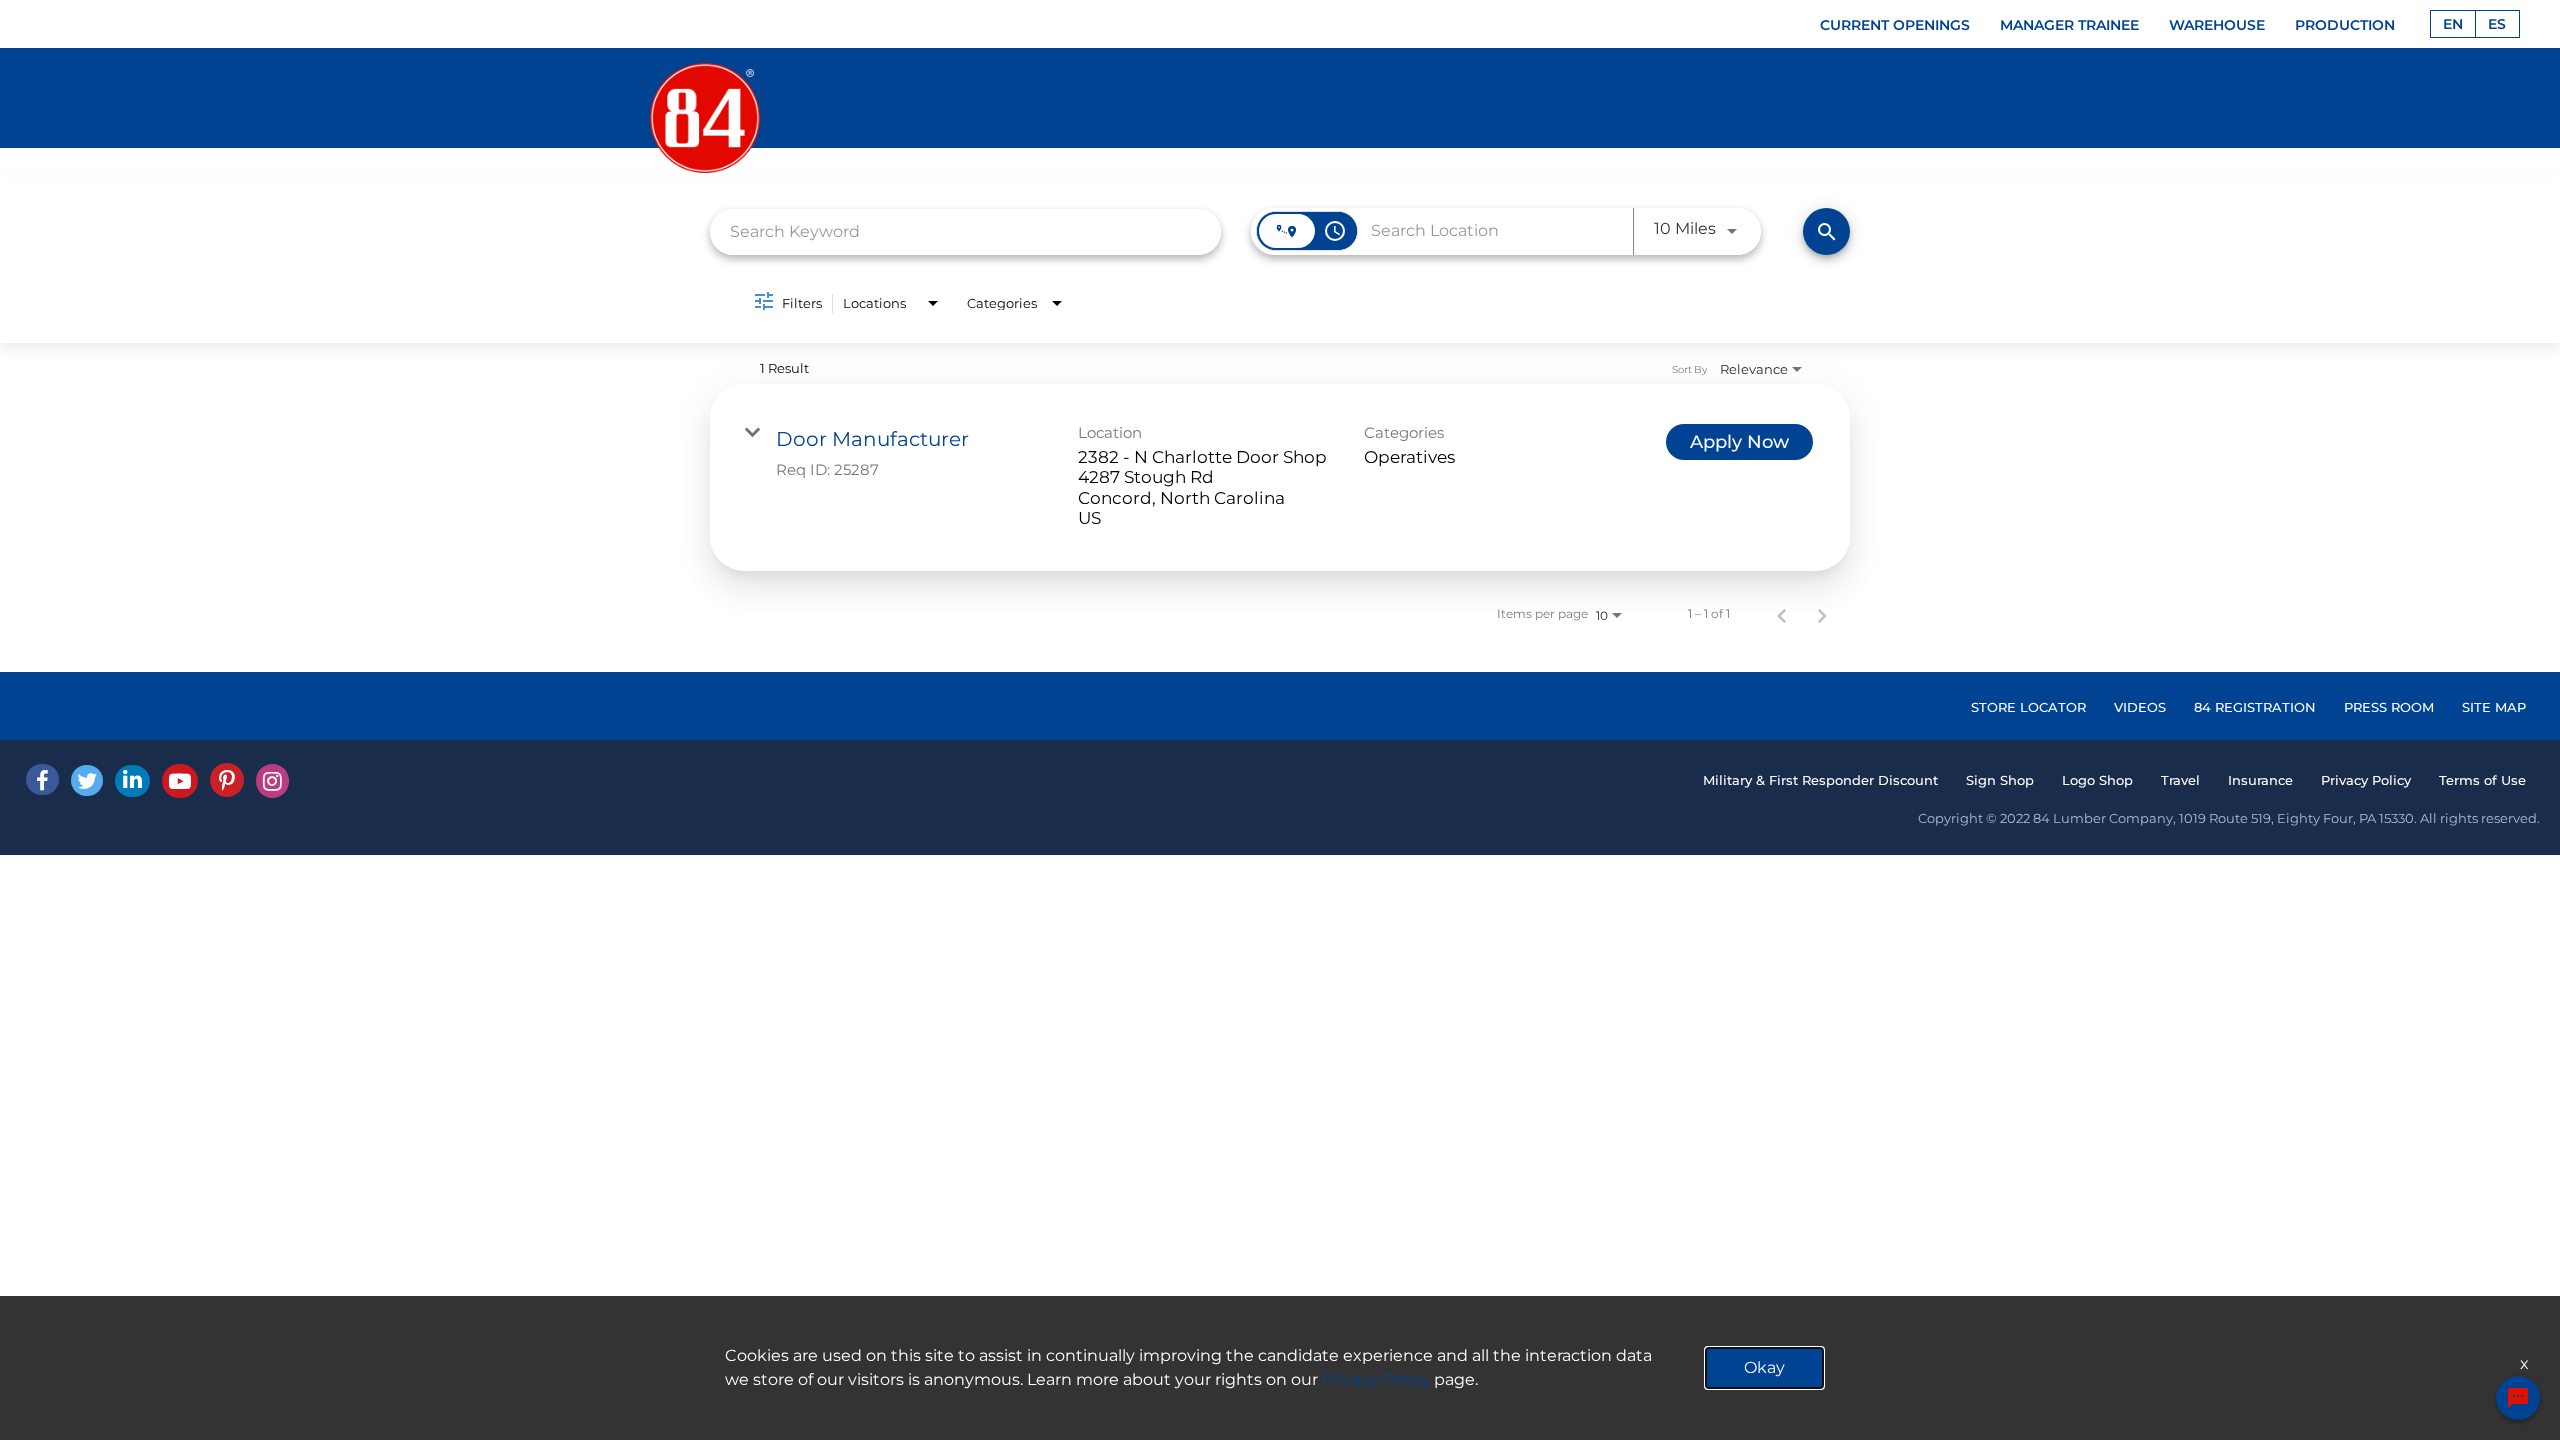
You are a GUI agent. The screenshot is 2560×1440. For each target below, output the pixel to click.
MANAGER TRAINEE (2069, 25)
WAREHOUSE (2217, 25)
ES (2497, 24)
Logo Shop (2097, 780)
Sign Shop (2000, 780)
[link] (1280, 478)
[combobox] (965, 231)
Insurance (2260, 780)
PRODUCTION (2345, 25)
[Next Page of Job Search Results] (1822, 614)
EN (2453, 24)
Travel (2180, 780)
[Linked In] (132, 781)
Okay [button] (1764, 1367)
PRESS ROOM (2389, 707)
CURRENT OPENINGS (1895, 25)
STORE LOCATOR (2028, 707)
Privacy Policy (2366, 780)
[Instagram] (272, 781)
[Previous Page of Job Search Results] (1782, 614)
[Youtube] (180, 781)
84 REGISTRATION (2255, 707)
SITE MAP (2494, 707)
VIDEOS (2140, 707)
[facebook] (42, 779)
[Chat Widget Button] (2518, 1398)
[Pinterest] (227, 780)
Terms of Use (2482, 780)
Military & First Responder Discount (1820, 780)
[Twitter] (87, 780)
